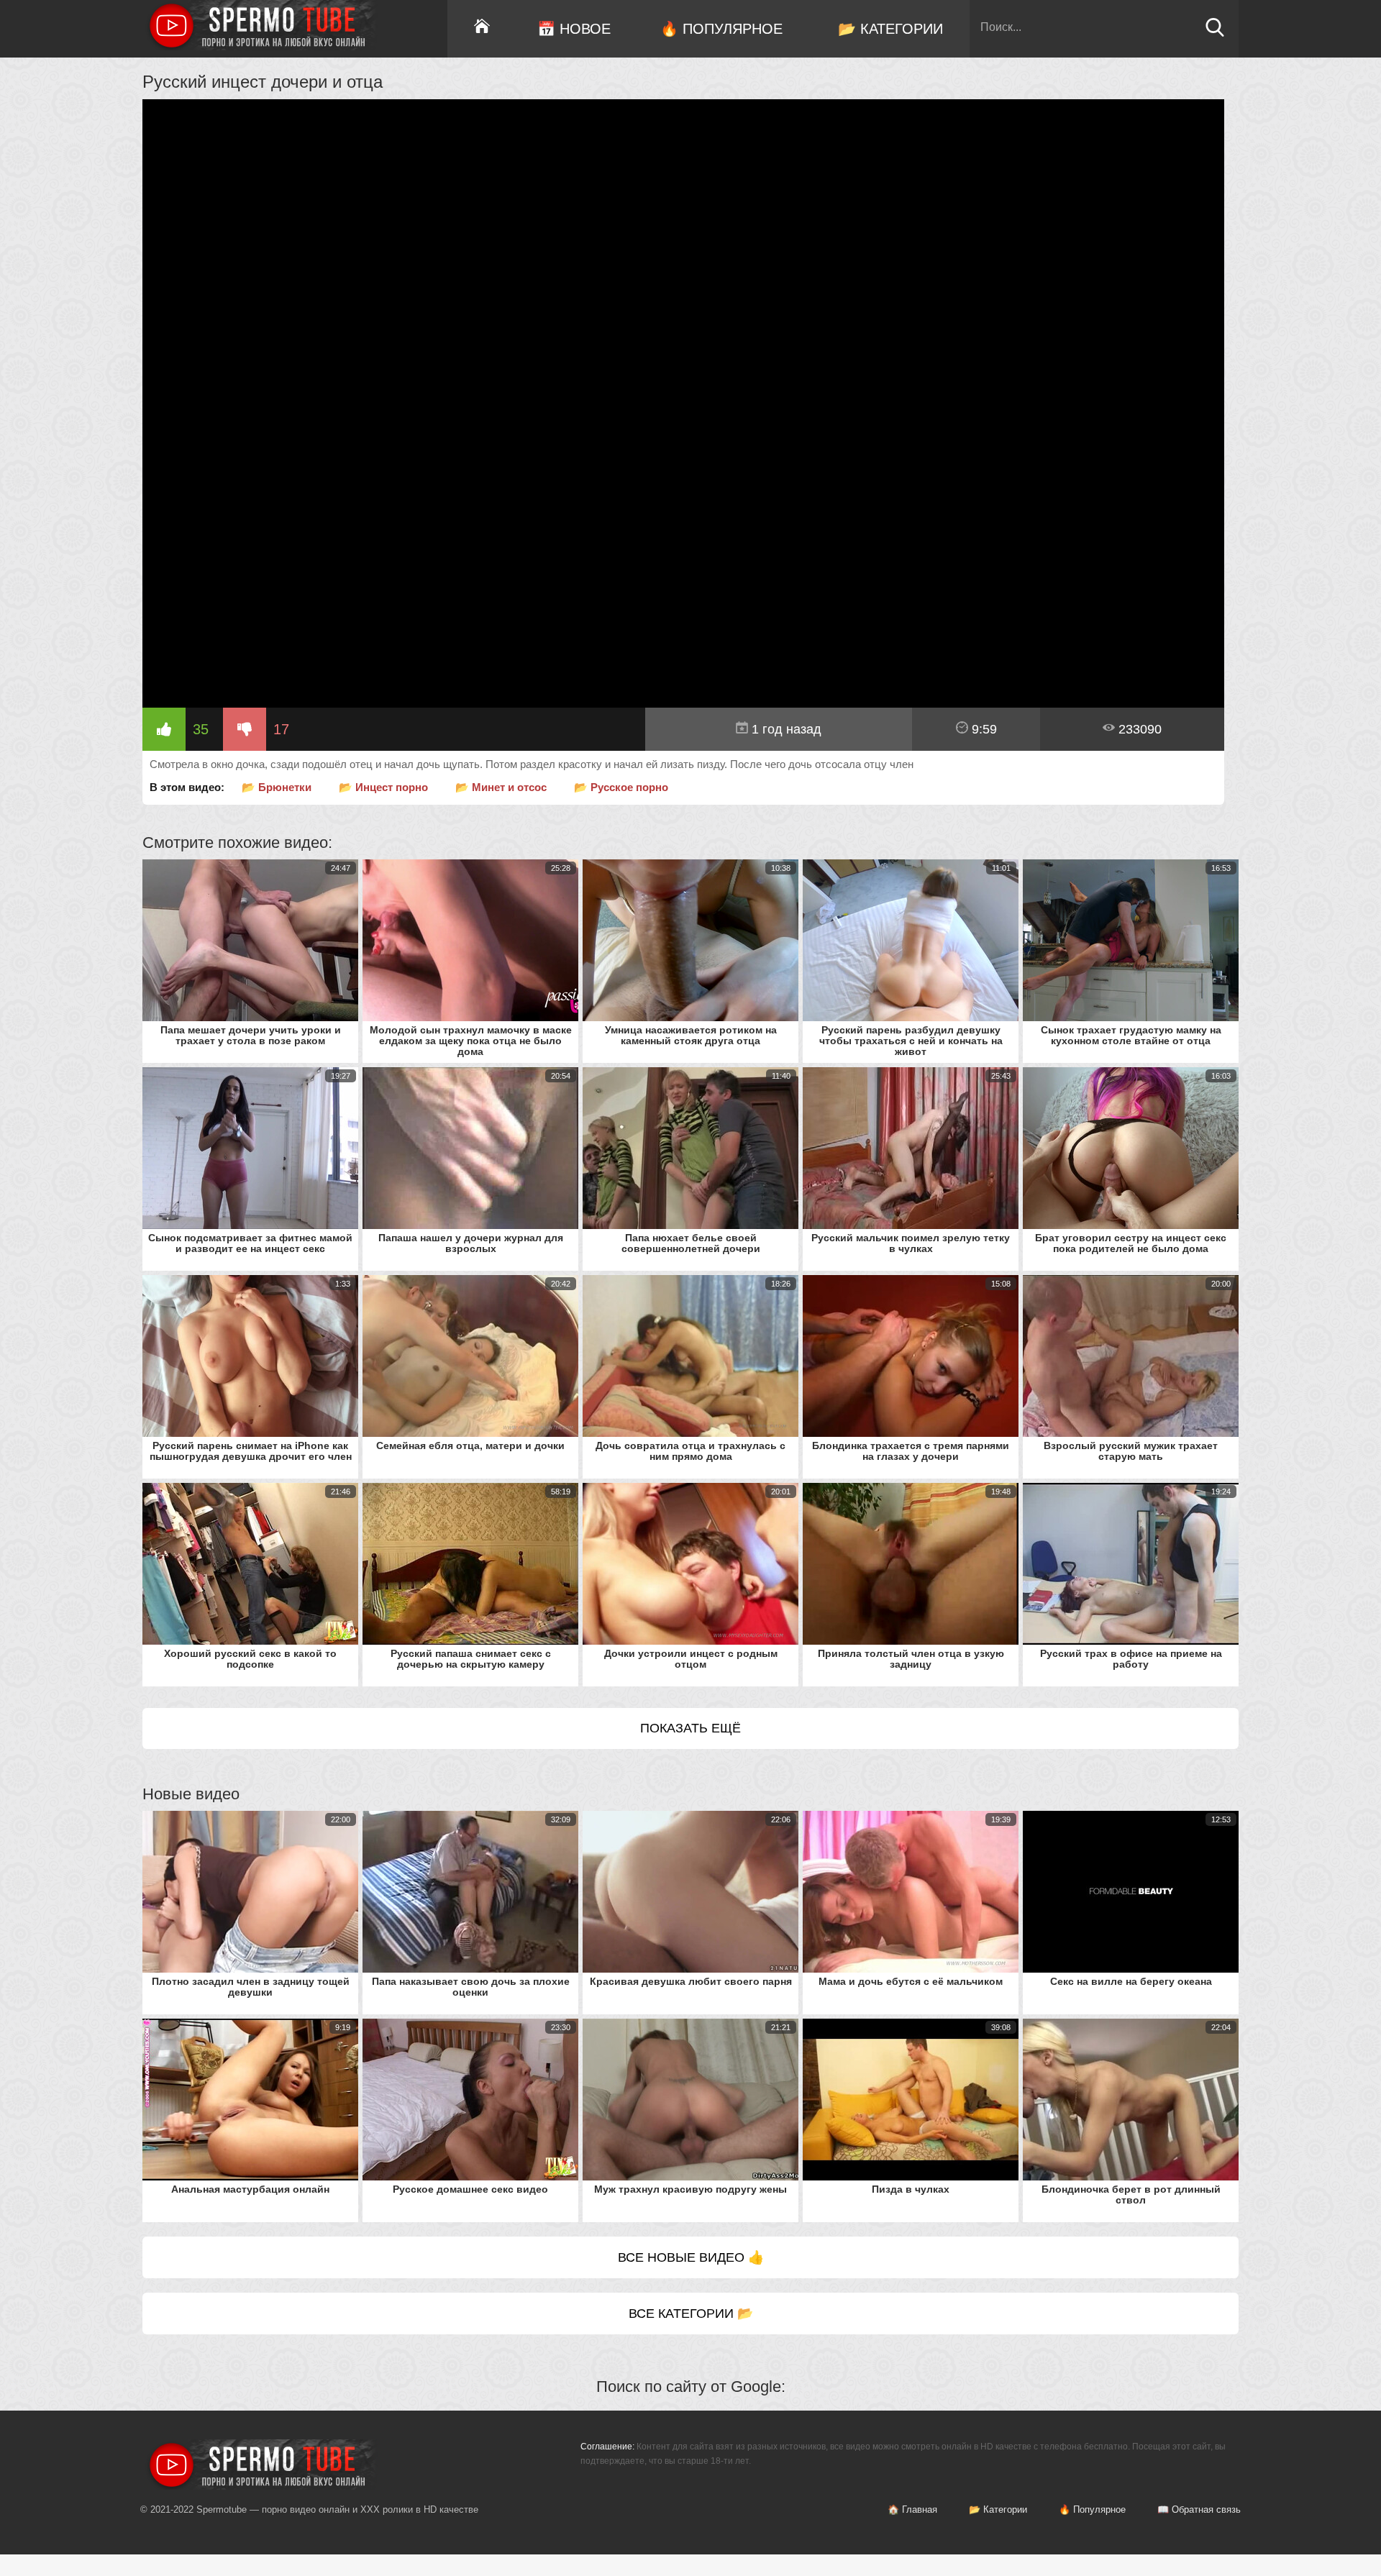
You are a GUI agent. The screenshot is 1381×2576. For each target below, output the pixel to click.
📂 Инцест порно (383, 787)
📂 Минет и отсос (501, 787)
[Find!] (1215, 33)
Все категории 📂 (691, 2314)
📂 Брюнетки (277, 787)
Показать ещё (690, 1728)
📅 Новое (574, 29)
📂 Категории (890, 29)
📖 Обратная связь (1199, 2509)
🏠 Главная (912, 2509)
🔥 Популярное (721, 29)
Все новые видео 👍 (691, 2257)
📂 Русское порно (621, 787)
